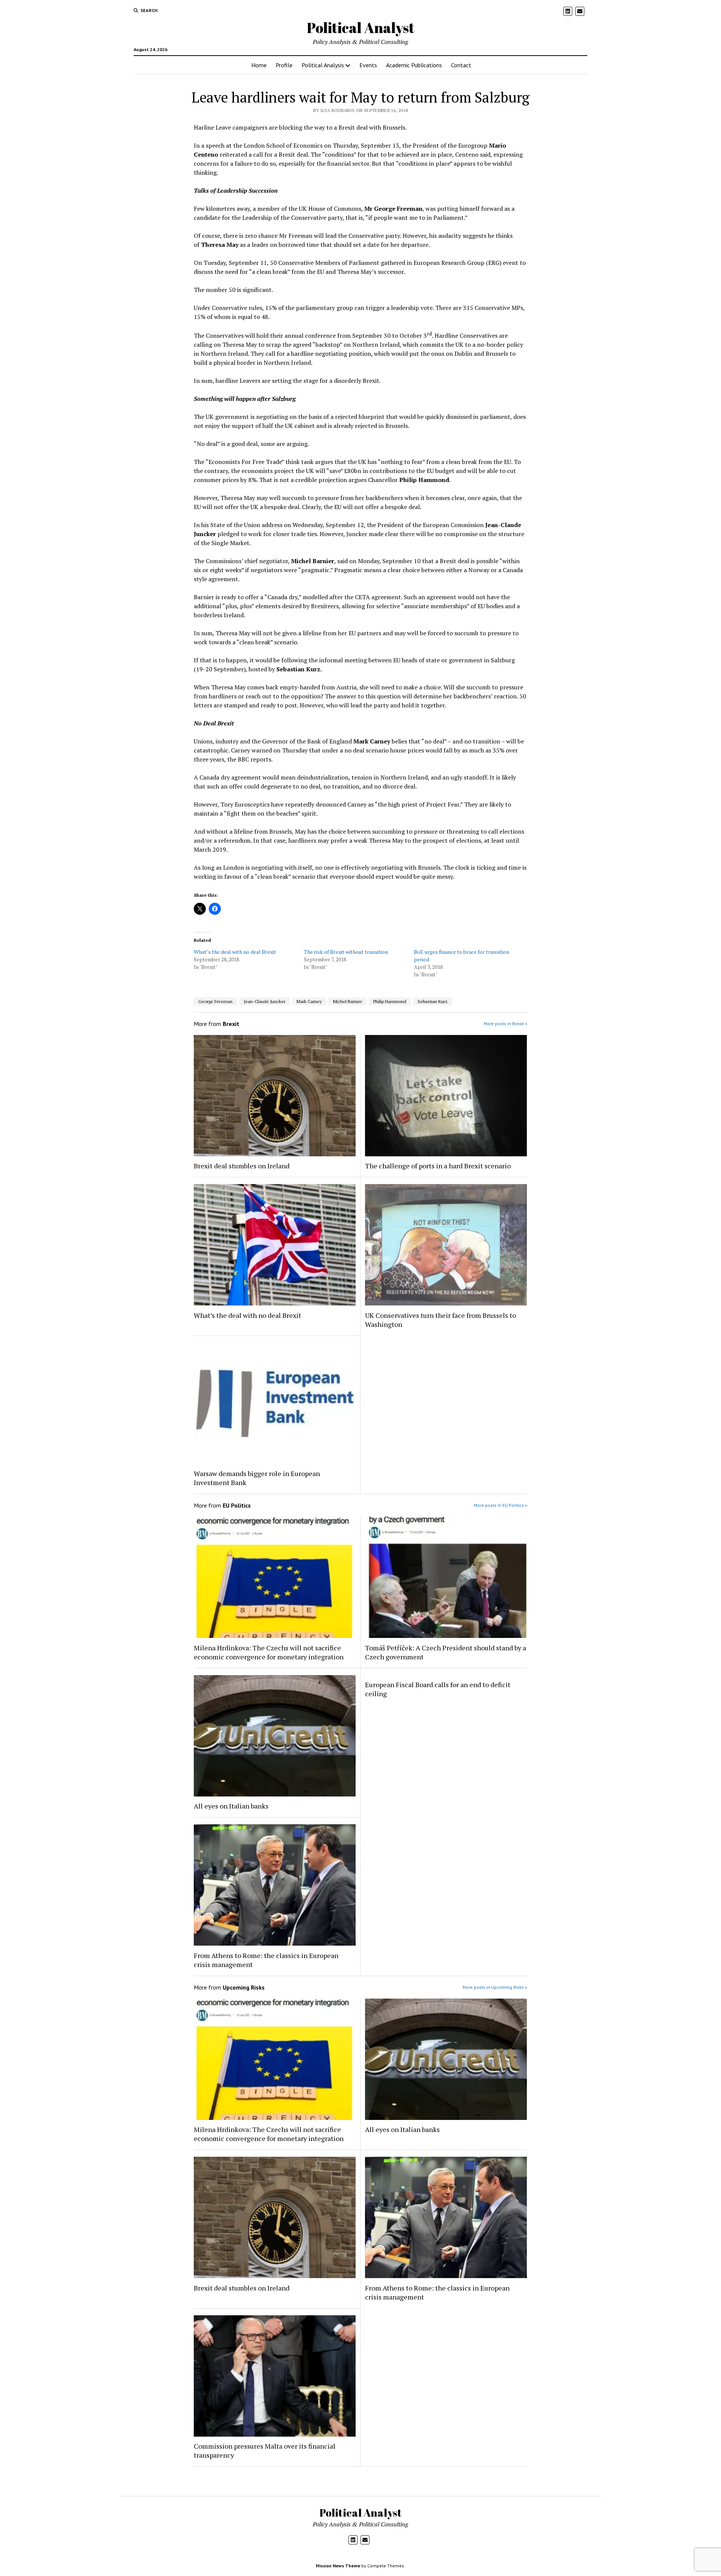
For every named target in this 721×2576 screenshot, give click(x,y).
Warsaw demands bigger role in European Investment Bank (257, 1478)
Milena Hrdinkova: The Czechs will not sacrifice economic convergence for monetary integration (269, 1652)
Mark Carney (309, 1001)
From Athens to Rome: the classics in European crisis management (266, 1960)
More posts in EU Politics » (501, 1505)
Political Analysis (323, 65)
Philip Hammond (390, 1001)
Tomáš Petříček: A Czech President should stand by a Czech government (446, 1652)
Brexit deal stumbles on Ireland (242, 1166)
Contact (461, 65)
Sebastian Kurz (433, 1001)
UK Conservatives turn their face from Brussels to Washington (440, 1320)
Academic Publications (414, 65)
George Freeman (215, 1001)
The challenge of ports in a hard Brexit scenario (438, 1166)
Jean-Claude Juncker (265, 1001)
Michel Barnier (348, 1001)
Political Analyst (361, 28)
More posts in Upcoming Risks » (495, 1987)
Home (259, 65)
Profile (284, 65)
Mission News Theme (338, 2566)
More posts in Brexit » (505, 1024)
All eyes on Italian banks (231, 1806)
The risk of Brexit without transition (346, 952)
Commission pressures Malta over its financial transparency (265, 2451)
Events (368, 65)
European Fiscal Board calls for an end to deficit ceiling (438, 1689)
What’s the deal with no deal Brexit (235, 952)
